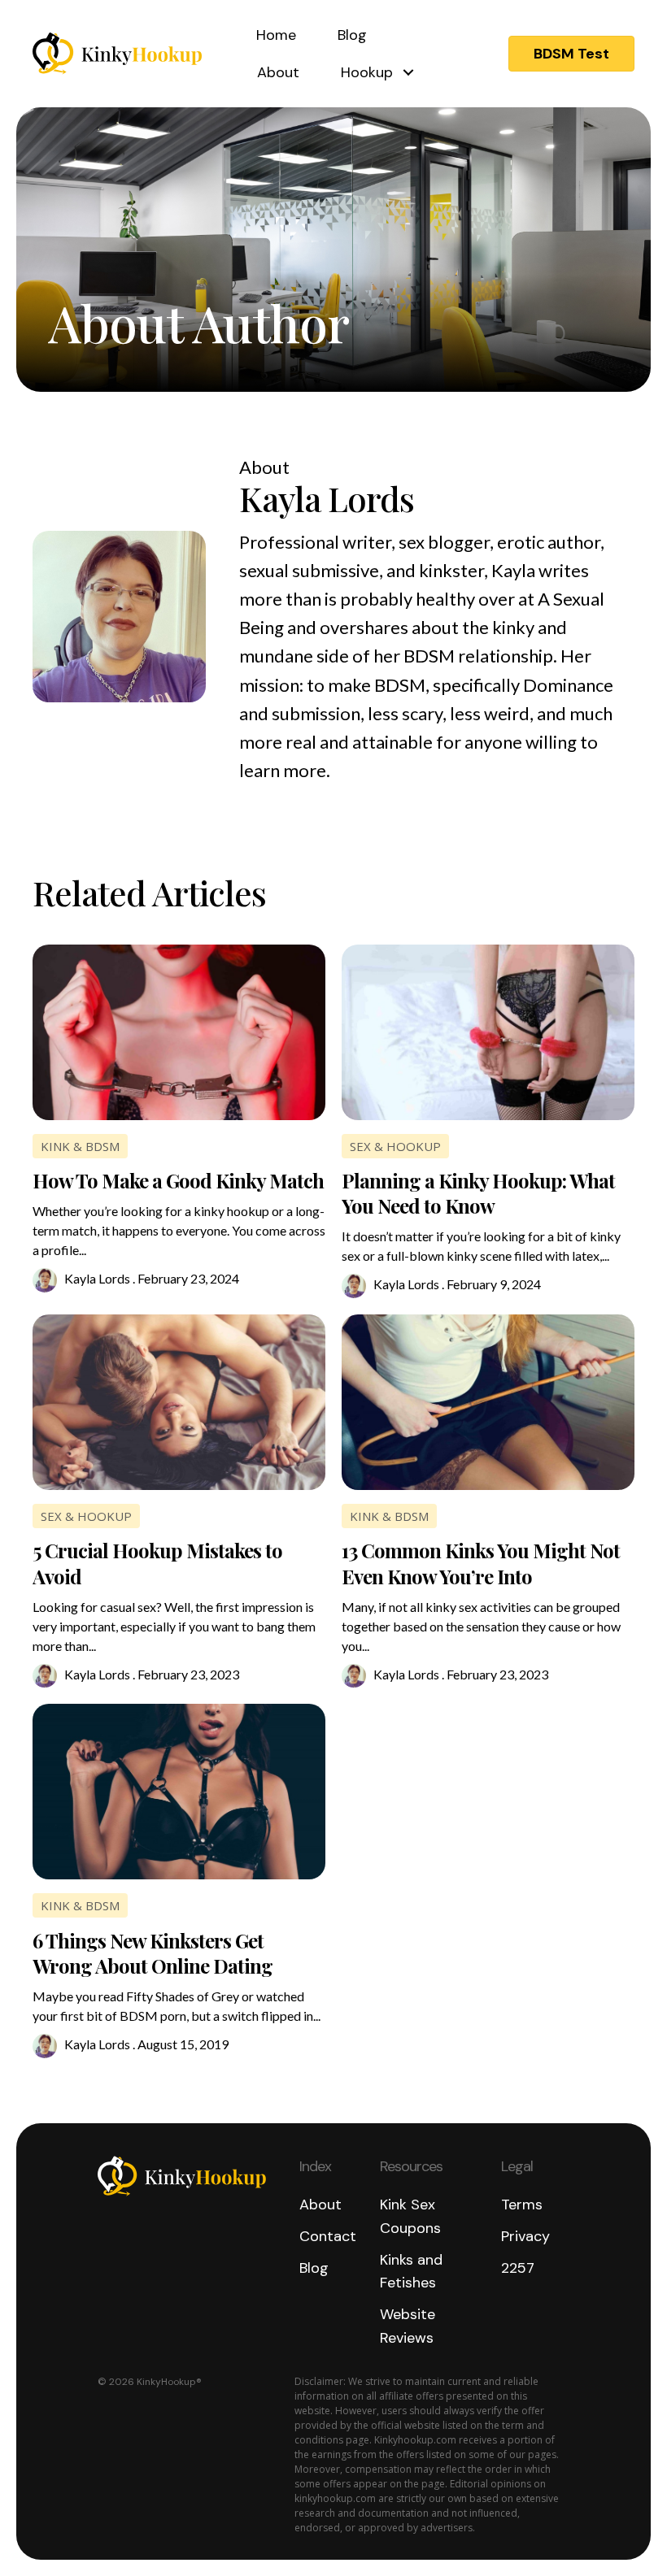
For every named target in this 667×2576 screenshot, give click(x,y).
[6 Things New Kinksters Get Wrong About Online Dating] (179, 1790)
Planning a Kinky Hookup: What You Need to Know (478, 1193)
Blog (352, 35)
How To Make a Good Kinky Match (178, 1180)
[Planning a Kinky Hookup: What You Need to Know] (488, 1030)
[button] (571, 54)
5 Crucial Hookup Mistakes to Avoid (157, 1563)
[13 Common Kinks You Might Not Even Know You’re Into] (488, 1401)
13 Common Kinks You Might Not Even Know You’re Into (481, 1563)
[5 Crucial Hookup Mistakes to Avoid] (179, 1401)
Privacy (525, 2236)
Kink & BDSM (80, 1146)
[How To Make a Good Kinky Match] (179, 1030)
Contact (328, 2236)
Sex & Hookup (395, 1146)
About (278, 72)
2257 (518, 2268)
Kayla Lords (97, 1278)
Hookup (367, 72)
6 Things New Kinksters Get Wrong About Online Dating (153, 1953)
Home (276, 35)
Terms (522, 2205)
